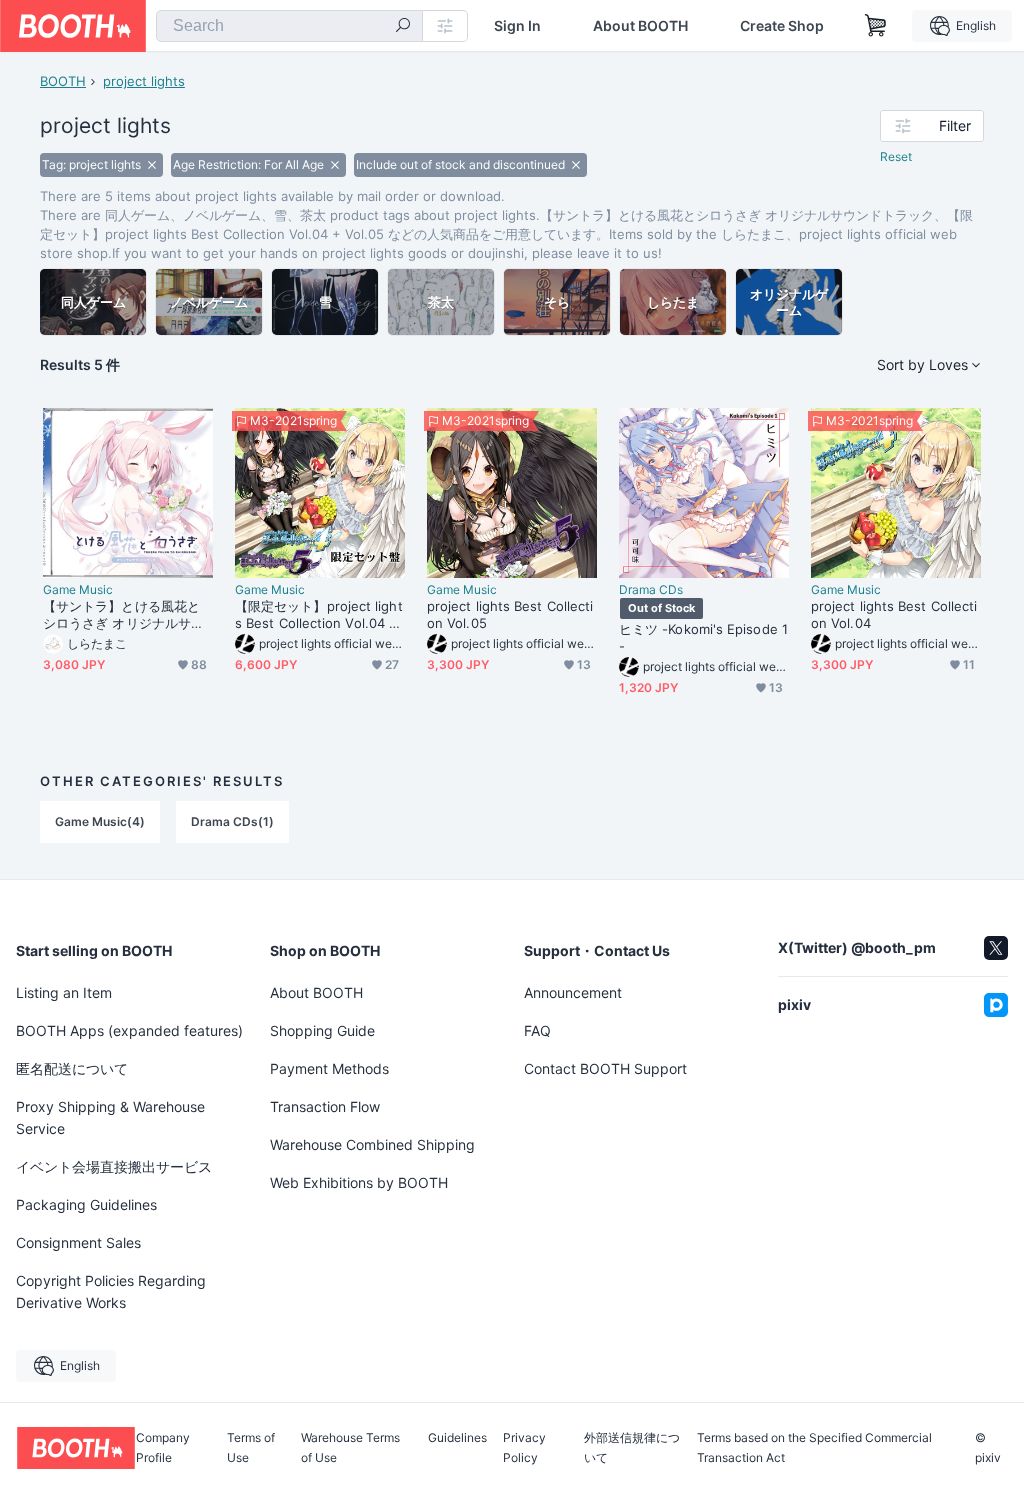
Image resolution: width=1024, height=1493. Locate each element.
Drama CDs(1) (232, 821)
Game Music (78, 590)
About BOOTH (640, 26)
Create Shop (782, 26)
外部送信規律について (632, 1448)
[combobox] (289, 26)
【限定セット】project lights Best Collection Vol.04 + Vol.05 (319, 615)
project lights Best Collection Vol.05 (510, 614)
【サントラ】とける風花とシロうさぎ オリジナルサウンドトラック (123, 615)
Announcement (573, 992)
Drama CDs (651, 590)
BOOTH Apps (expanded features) (129, 1030)
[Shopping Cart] (876, 26)
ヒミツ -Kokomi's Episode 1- (703, 637)
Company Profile (163, 1448)
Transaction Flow (325, 1106)
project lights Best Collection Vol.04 (894, 614)
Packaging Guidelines (86, 1204)
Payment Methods (329, 1068)
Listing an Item (64, 992)
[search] (403, 27)
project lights (144, 81)
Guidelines (457, 1438)
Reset (896, 156)
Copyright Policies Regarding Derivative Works (111, 1291)
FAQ (537, 1030)
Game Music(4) (100, 821)
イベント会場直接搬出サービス (114, 1166)
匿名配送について (72, 1068)
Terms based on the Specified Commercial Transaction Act (814, 1448)
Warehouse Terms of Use (350, 1448)
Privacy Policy (524, 1448)
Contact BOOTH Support (605, 1068)
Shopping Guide (322, 1030)
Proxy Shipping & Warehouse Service (110, 1117)
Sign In (517, 26)
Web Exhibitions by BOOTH (359, 1182)
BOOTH (63, 81)
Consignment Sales (78, 1242)
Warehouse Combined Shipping (372, 1144)
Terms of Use (251, 1448)
